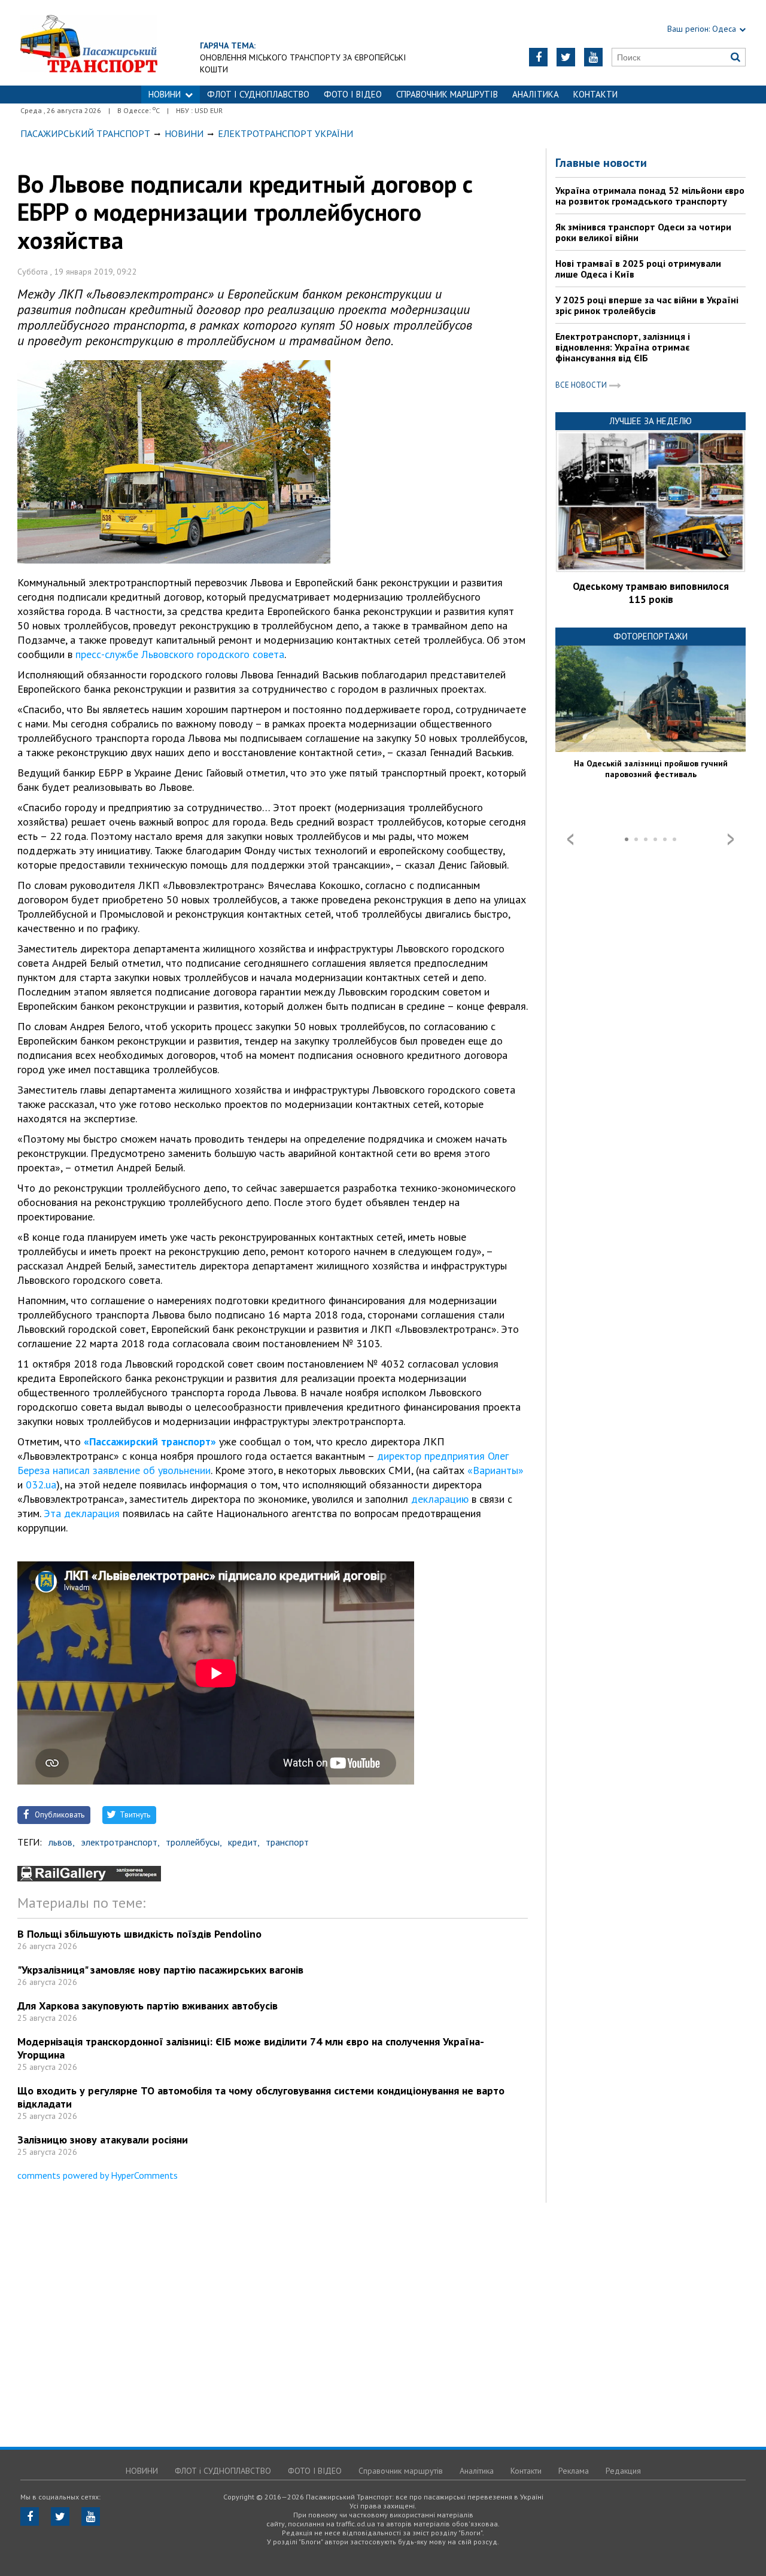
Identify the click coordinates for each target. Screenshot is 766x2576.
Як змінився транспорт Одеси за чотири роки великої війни (643, 232)
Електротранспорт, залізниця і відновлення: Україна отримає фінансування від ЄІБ (623, 347)
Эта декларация (82, 1513)
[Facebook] (538, 57)
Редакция (623, 2471)
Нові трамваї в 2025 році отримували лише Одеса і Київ (638, 269)
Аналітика (536, 94)
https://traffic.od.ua (122, 43)
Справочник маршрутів (447, 94)
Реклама (574, 2471)
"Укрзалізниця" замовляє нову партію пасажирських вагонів (160, 1970)
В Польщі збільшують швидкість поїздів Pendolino (139, 1934)
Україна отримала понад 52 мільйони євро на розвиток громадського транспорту (650, 196)
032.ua (41, 1485)
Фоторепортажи (651, 636)
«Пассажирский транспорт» (150, 1441)
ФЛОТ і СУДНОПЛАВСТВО (258, 94)
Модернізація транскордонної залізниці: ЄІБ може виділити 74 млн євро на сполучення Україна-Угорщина (251, 2048)
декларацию (440, 1499)
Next (731, 839)
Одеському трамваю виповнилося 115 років (651, 593)
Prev (570, 839)
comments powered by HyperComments (98, 2175)
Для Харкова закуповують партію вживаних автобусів (148, 2006)
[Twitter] (566, 57)
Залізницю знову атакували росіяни (103, 2140)
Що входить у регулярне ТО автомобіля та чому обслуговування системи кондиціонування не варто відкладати (261, 2097)
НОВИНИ (165, 94)
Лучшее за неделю (651, 421)
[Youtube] (593, 57)
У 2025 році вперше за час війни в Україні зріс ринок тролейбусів (647, 305)
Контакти (595, 94)
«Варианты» (496, 1470)
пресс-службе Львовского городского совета (180, 654)
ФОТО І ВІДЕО (353, 94)
